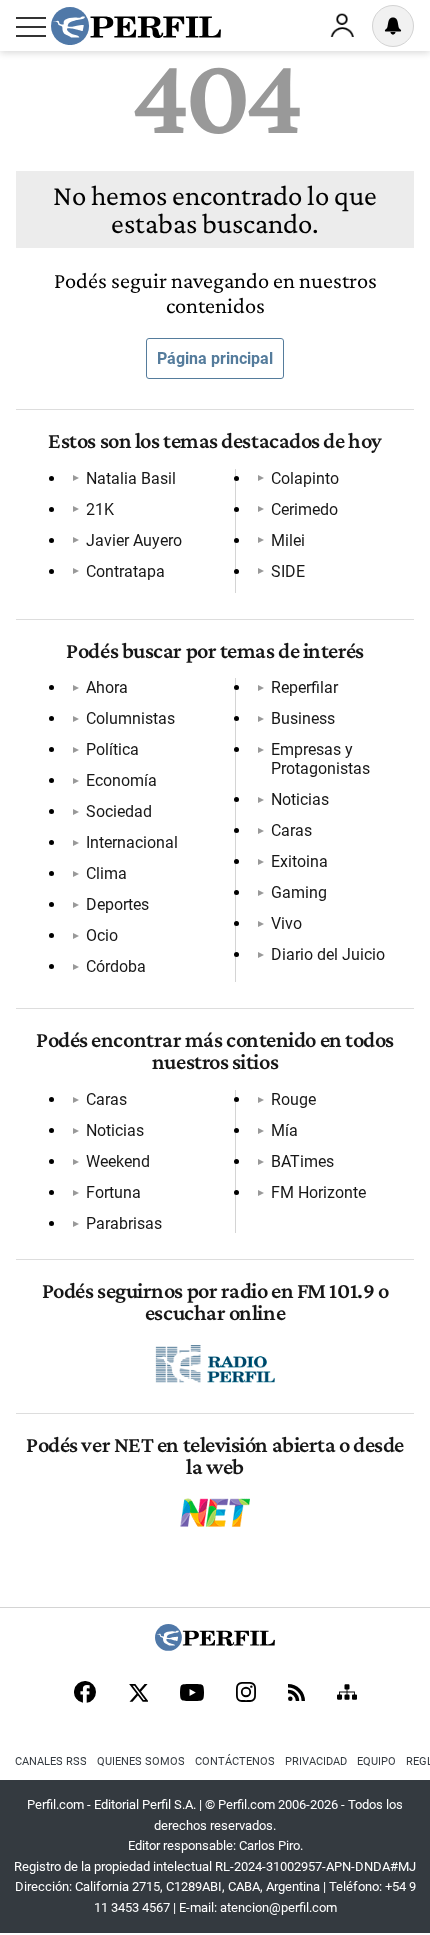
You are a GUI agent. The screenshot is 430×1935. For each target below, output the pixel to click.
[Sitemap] (347, 1694)
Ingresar (342, 26)
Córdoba (116, 966)
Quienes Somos (141, 1761)
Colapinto (305, 478)
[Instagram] (246, 1694)
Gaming (299, 892)
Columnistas (130, 718)
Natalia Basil (131, 478)
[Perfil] (215, 1645)
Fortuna (113, 1192)
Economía (121, 780)
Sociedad (119, 811)
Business (303, 718)
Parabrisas (124, 1223)
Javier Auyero (134, 540)
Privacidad (316, 1761)
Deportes (117, 904)
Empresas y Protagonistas (320, 759)
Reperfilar (304, 687)
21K (100, 509)
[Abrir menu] (31, 27)
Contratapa (125, 571)
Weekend (118, 1161)
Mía (284, 1130)
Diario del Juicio (328, 954)
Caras (291, 830)
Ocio (102, 935)
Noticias (300, 799)
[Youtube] (192, 1694)
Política (112, 749)
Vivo (286, 923)
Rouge (293, 1099)
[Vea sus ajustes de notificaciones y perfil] (393, 26)
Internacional (132, 842)
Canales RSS (51, 1761)
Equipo (376, 1761)
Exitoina (299, 861)
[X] (138, 1694)
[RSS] (296, 1694)
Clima (106, 873)
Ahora (107, 687)
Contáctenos (235, 1761)
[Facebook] (85, 1694)
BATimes (302, 1161)
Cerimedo (304, 509)
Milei (288, 540)
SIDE (288, 571)
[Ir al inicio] (136, 26)
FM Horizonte (318, 1192)
